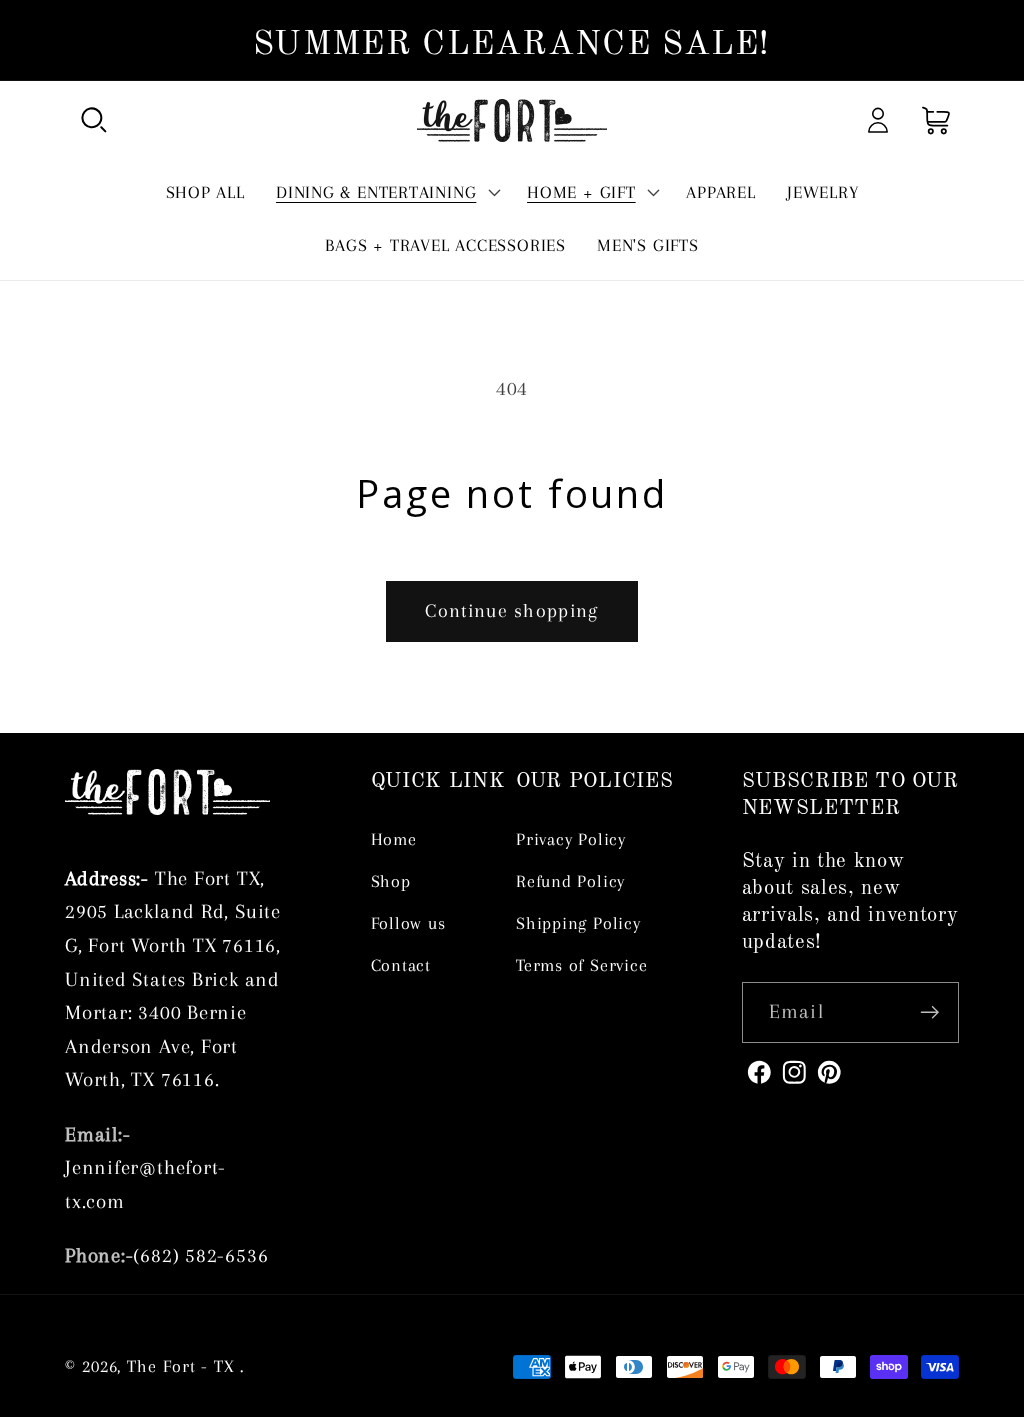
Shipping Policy (578, 923)
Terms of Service (581, 965)
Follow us (408, 923)
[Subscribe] (929, 1012)
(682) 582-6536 (200, 1255)
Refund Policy (570, 881)
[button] (93, 120)
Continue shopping (511, 610)
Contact (401, 965)
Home (394, 839)
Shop (391, 881)
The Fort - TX (181, 1366)
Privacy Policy (571, 839)
